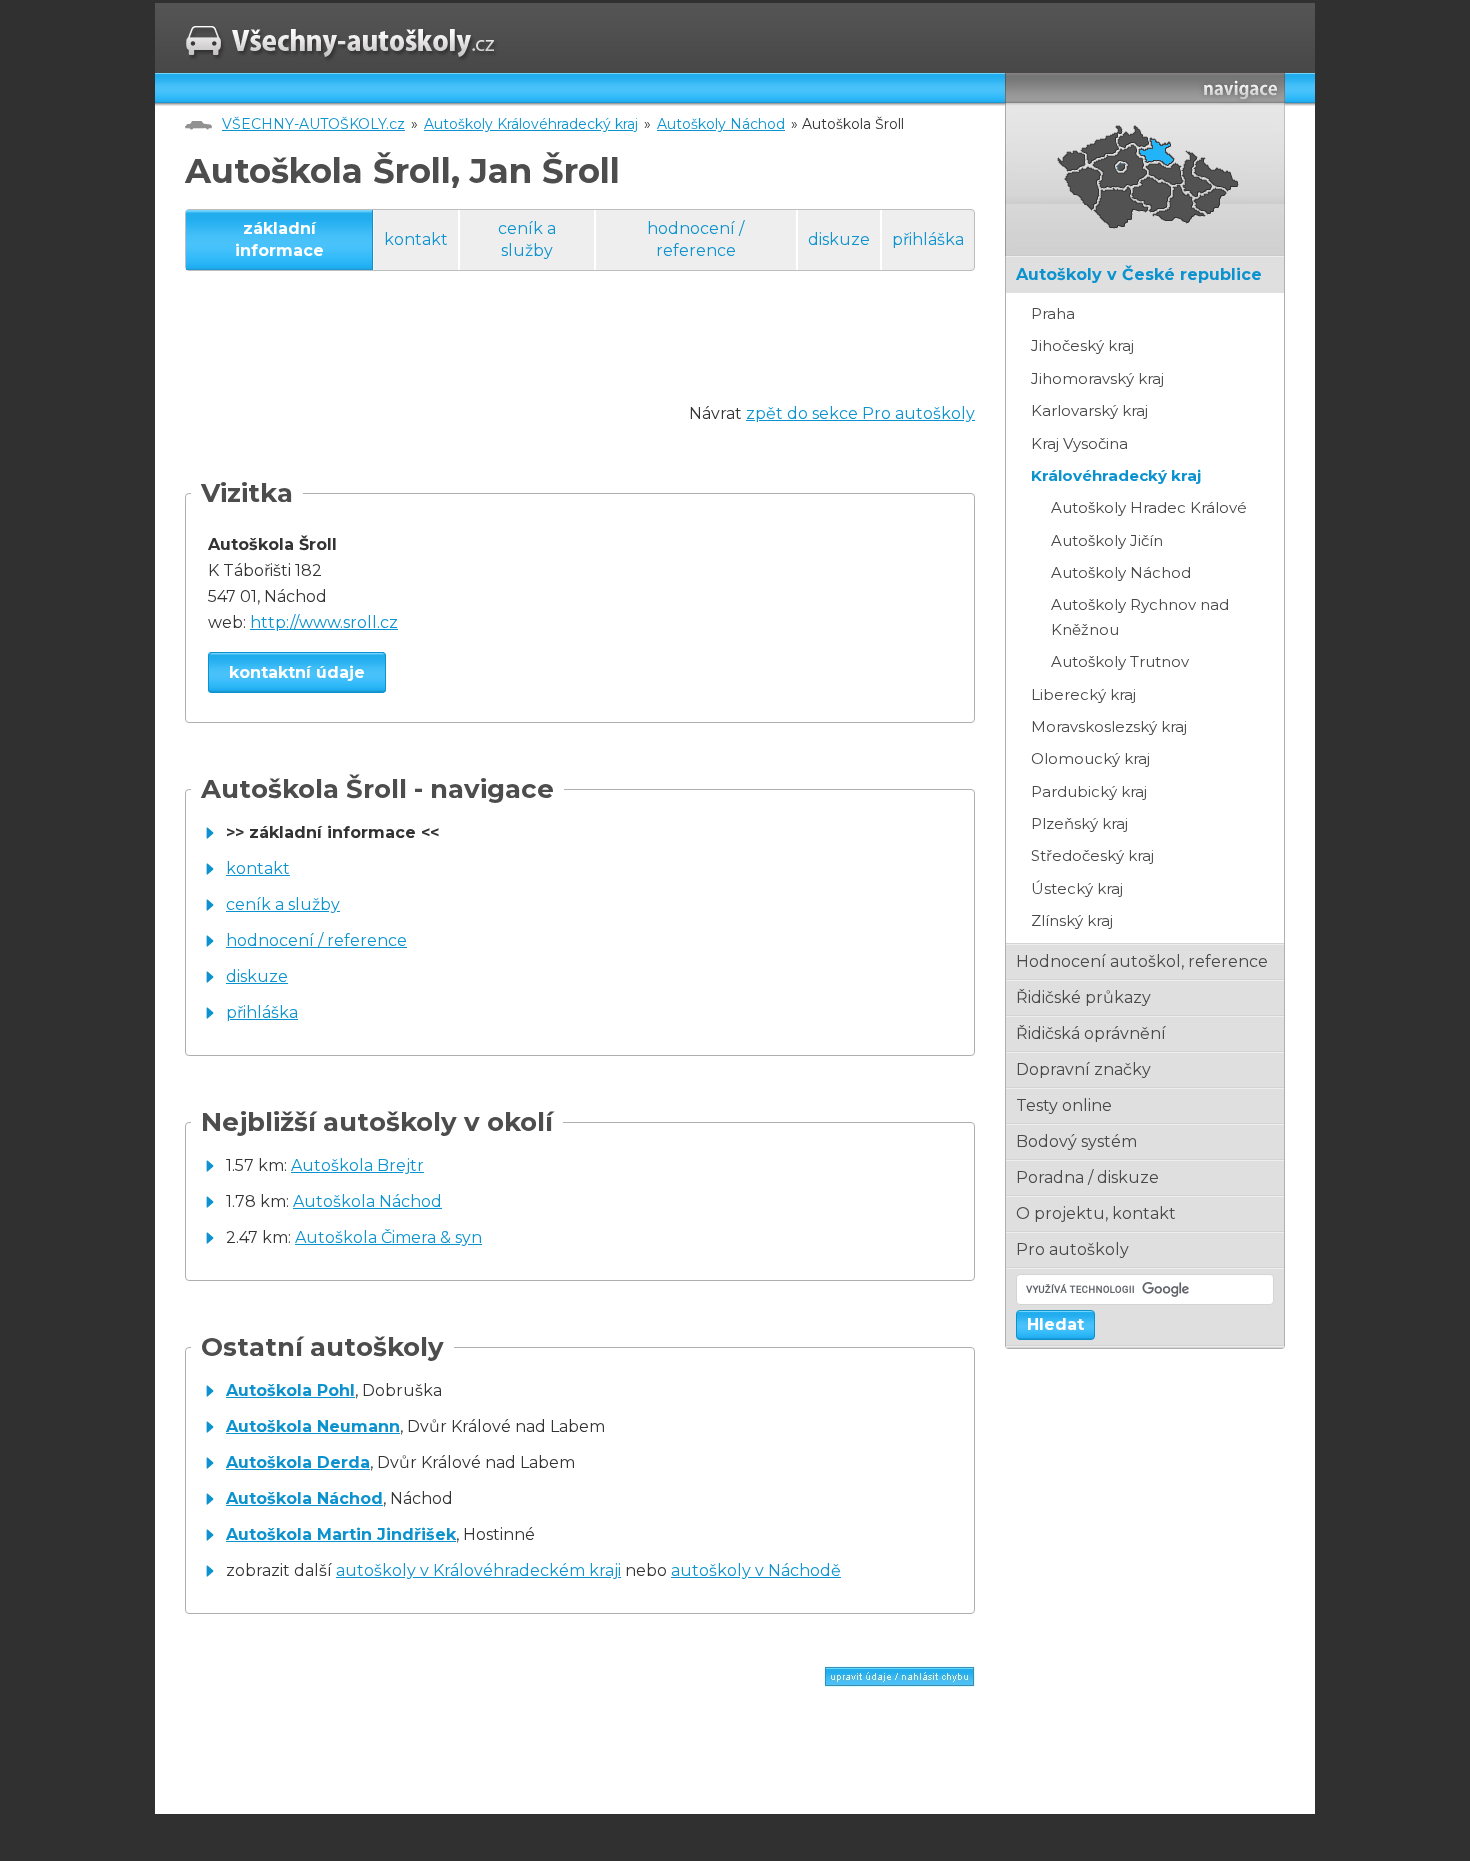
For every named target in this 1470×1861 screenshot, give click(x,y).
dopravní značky (1083, 1069)
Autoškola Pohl (290, 1390)
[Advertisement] (549, 356)
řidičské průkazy (1083, 997)
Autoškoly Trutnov (1120, 661)
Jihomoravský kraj (1097, 378)
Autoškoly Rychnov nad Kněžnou (1140, 616)
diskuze (839, 239)
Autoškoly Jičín (1107, 540)
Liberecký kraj (1083, 694)
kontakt (416, 239)
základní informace (279, 239)
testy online (1064, 1105)
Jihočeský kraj (1082, 345)
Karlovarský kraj (1089, 410)
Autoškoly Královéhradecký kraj (531, 124)
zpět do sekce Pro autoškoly (860, 413)
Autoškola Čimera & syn (388, 1237)
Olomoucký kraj (1090, 758)
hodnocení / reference (695, 239)
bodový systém (1076, 1141)
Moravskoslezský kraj (1109, 726)
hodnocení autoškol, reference (1142, 961)
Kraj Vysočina (1079, 443)
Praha (1053, 313)
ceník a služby (527, 239)
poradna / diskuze (1087, 1177)
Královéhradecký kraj (1116, 475)
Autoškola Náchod (367, 1201)
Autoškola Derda (298, 1462)
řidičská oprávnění (1091, 1033)
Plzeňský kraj (1079, 823)
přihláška (928, 239)
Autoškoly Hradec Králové (1149, 507)
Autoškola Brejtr (357, 1165)
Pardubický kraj (1089, 791)
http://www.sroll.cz (324, 622)
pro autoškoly (1072, 1249)
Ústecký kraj (1077, 888)
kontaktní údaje (297, 672)
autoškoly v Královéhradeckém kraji (478, 1570)
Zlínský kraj (1072, 920)
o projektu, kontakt (1096, 1213)
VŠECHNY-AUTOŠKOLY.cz (313, 124)
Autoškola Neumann (313, 1426)
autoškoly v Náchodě (756, 1570)
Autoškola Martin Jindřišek (341, 1534)
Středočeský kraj (1092, 855)
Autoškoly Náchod (721, 124)
